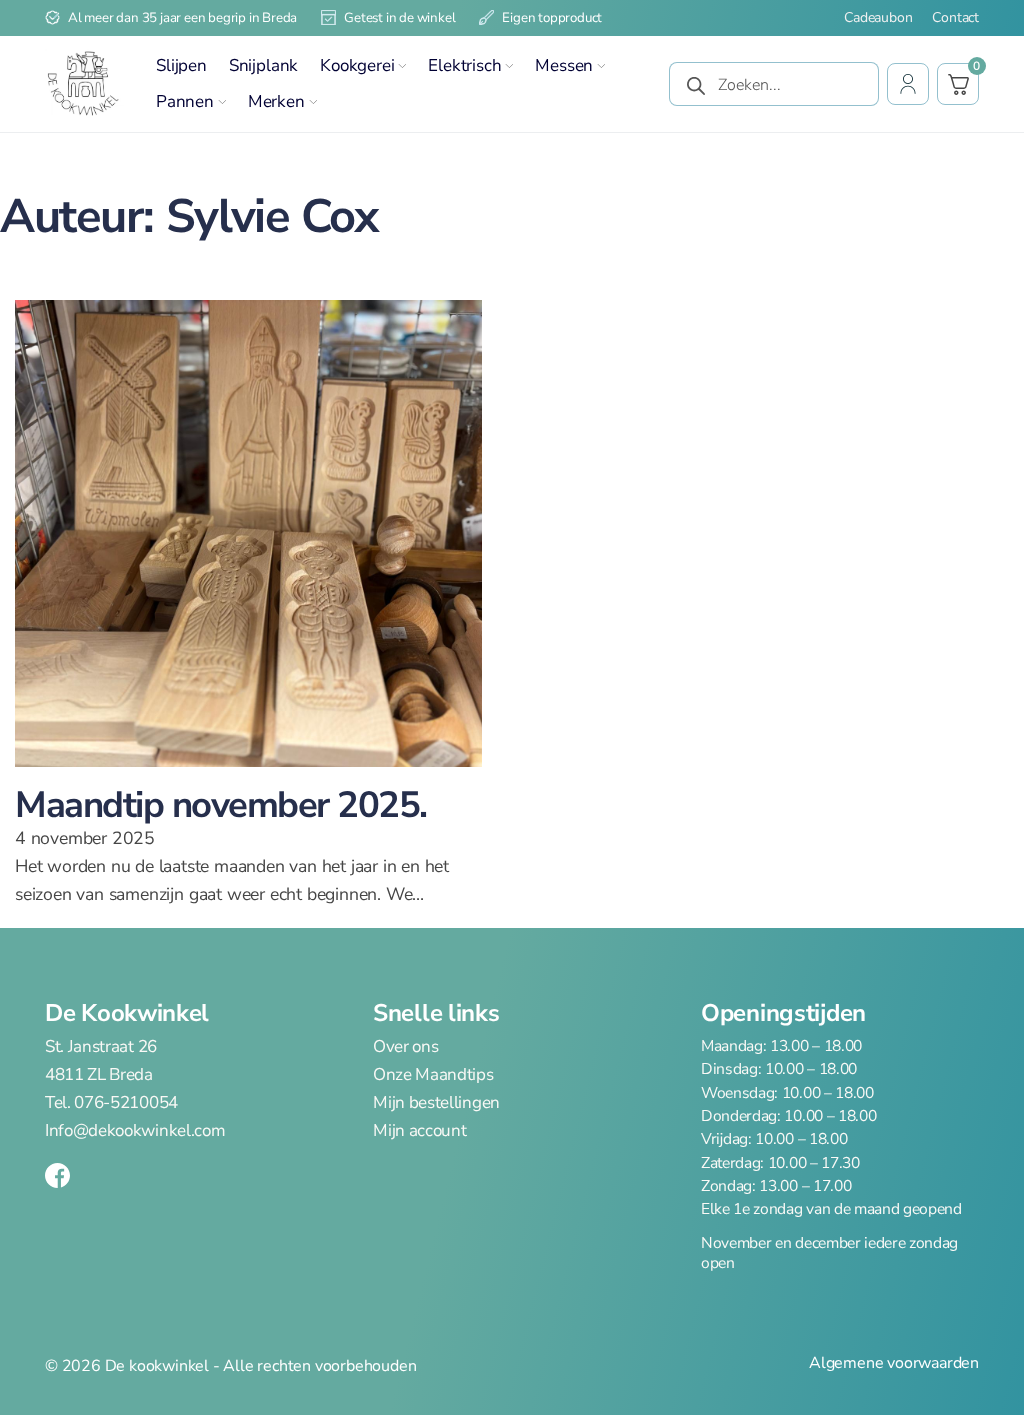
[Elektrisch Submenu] (509, 66)
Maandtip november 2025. (221, 805)
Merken (276, 101)
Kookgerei (357, 65)
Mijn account (419, 1130)
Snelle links (436, 1013)
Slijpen (181, 65)
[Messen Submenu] (601, 66)
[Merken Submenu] (313, 102)
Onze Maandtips (433, 1075)
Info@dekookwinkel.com (135, 1130)
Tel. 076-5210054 (111, 1102)
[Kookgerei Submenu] (402, 66)
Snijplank (263, 65)
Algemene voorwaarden (894, 1363)
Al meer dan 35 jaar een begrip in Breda (182, 18)
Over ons (405, 1047)
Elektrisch (464, 65)
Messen (564, 65)
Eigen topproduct (552, 18)
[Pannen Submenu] (222, 102)
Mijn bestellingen (436, 1102)
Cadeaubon (878, 18)
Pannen (185, 101)
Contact (955, 18)
